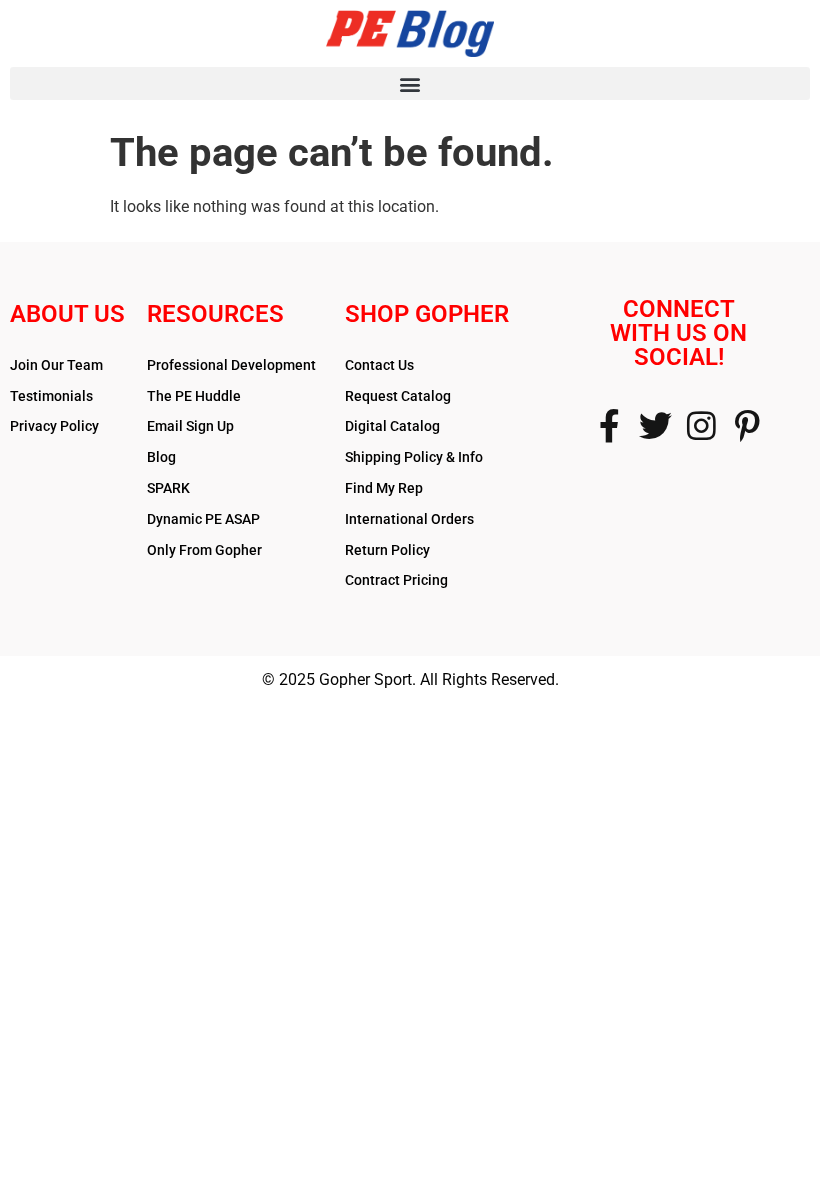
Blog (161, 457)
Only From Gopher (204, 550)
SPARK (168, 488)
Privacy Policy (54, 426)
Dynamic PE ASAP (203, 519)
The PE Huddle (194, 396)
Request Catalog (398, 396)
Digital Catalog (392, 426)
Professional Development (231, 365)
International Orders (409, 519)
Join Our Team (56, 365)
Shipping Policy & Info (414, 457)
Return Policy (387, 550)
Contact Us (379, 365)
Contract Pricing (396, 580)
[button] (410, 83)
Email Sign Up (190, 426)
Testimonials (51, 396)
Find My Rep (384, 488)
